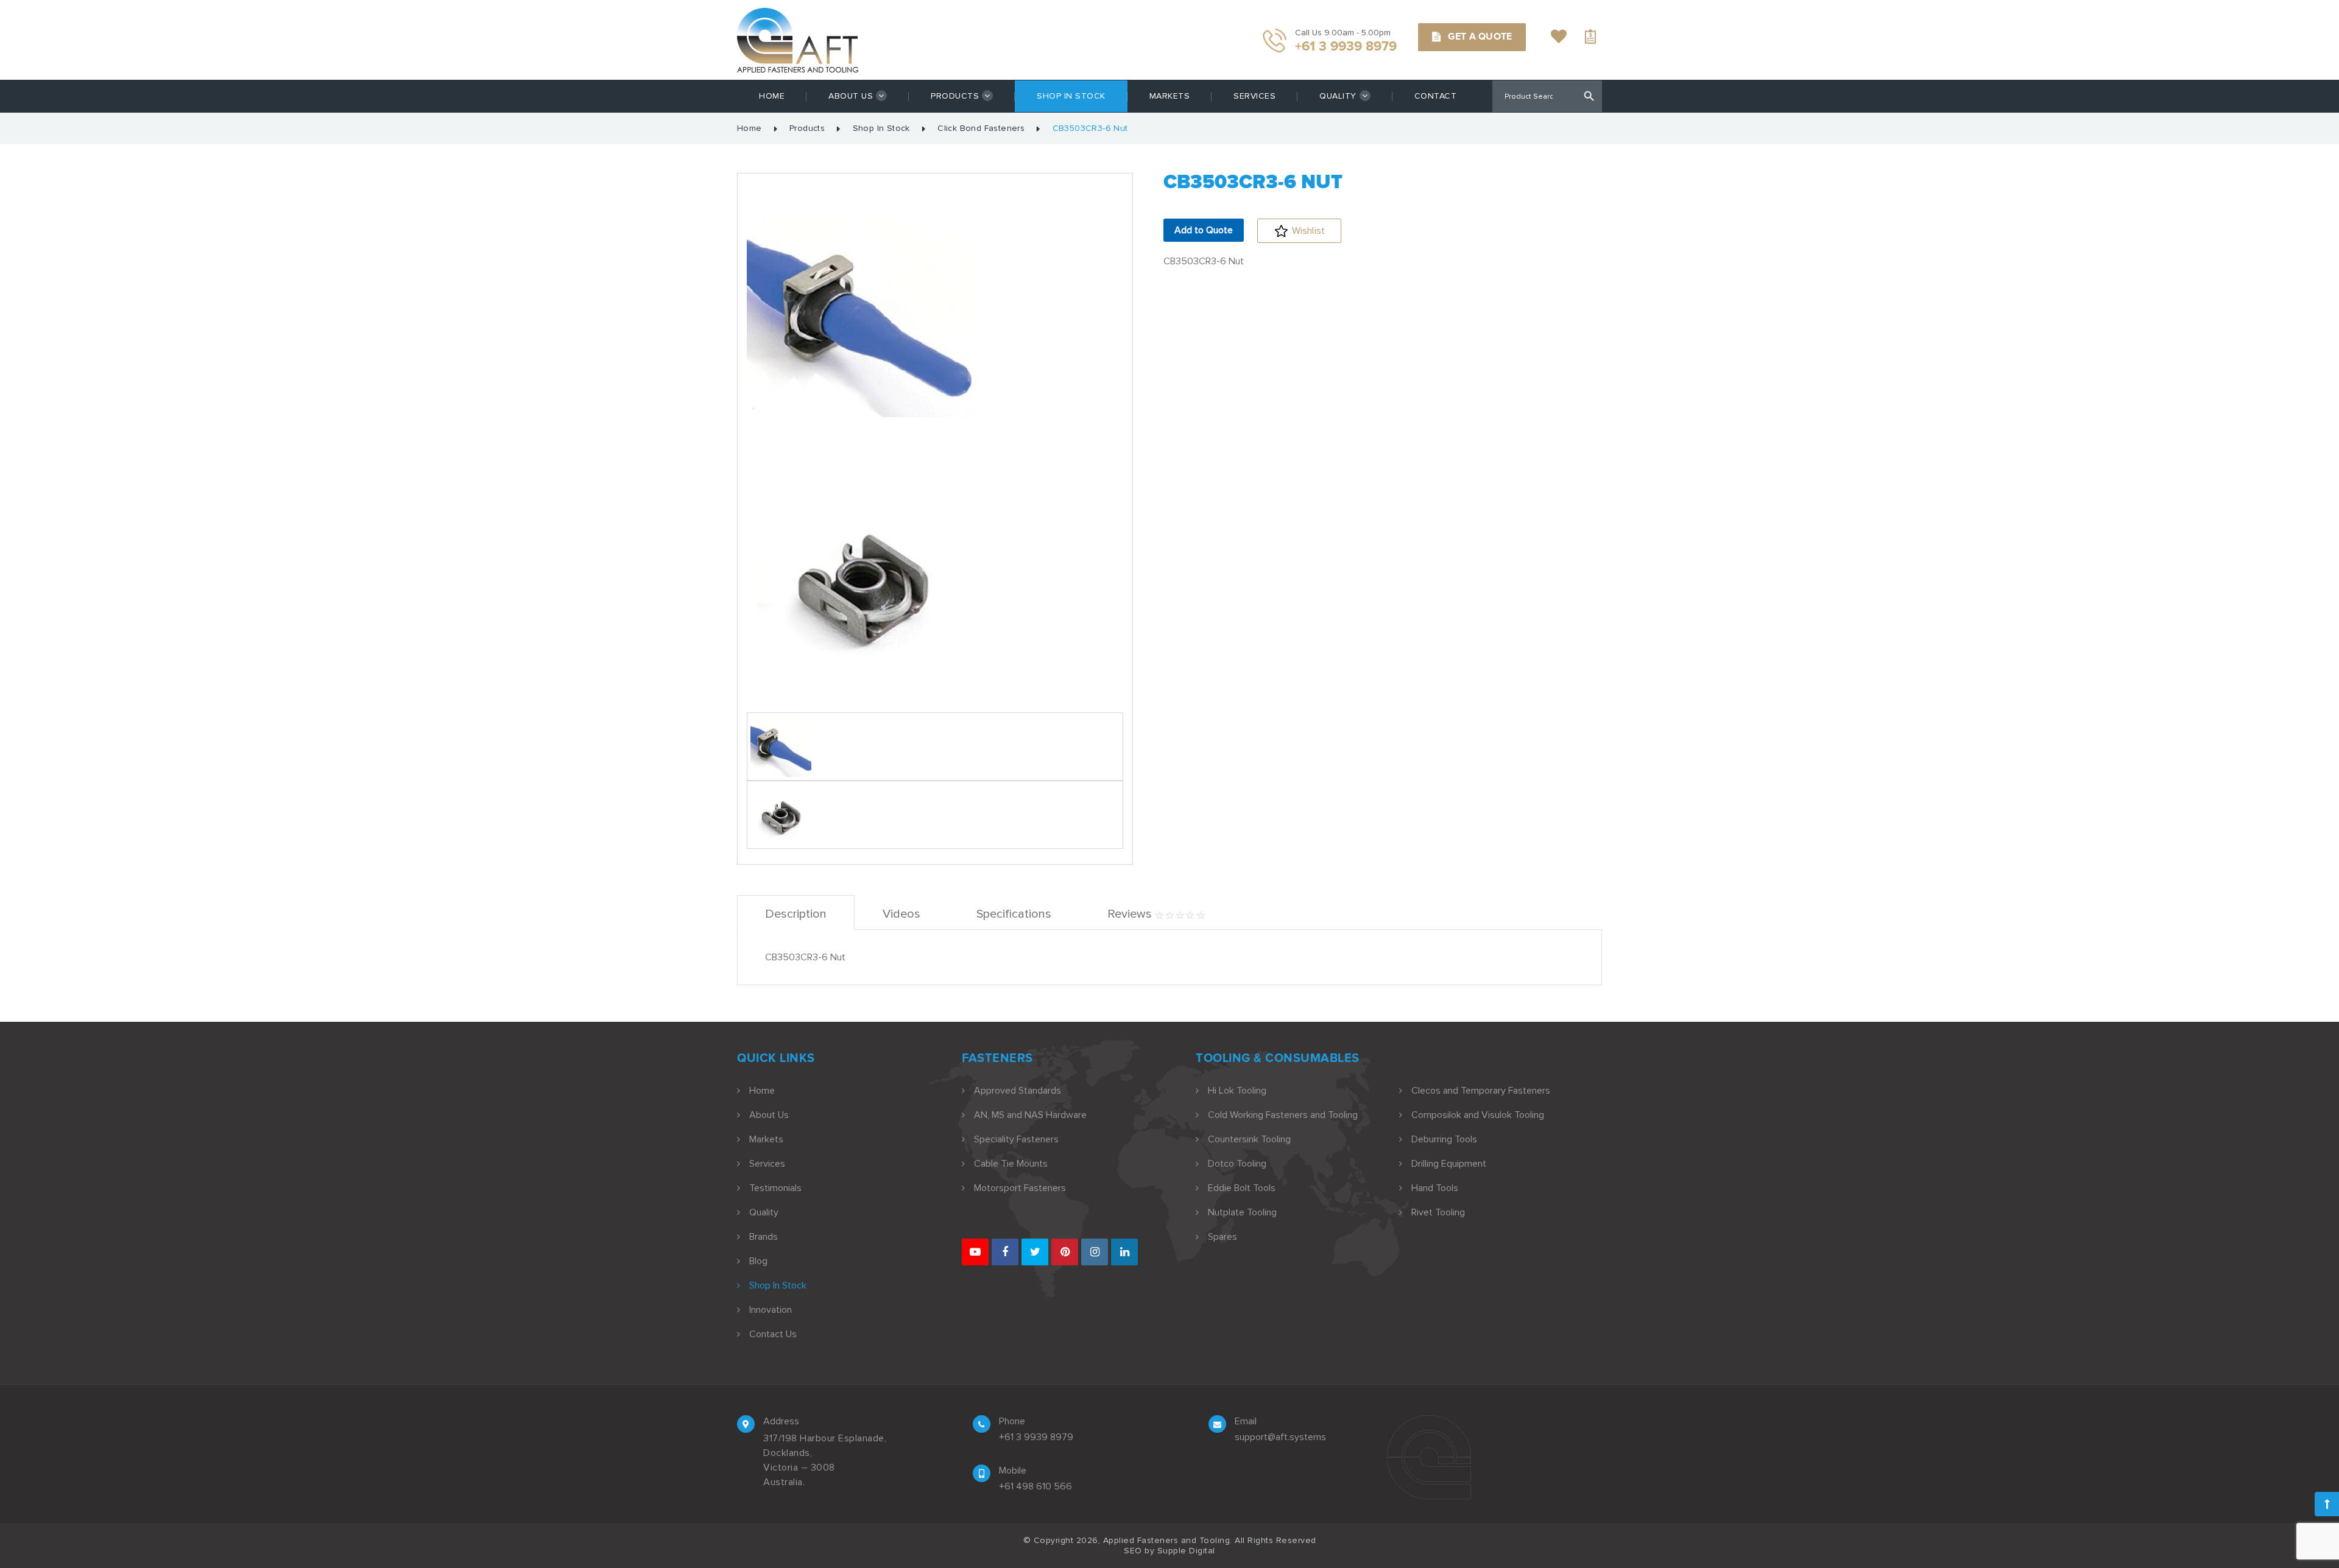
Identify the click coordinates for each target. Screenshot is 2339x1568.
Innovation (771, 1310)
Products (955, 96)
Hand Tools (1435, 1188)
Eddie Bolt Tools (1242, 1188)
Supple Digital (1186, 1551)
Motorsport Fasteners (1020, 1188)
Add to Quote (1204, 230)
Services (1254, 96)
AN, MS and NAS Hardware (1030, 1115)
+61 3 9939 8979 (1036, 1437)
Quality (1338, 96)
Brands (764, 1237)
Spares (1222, 1237)
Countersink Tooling (1249, 1139)
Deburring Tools (1444, 1139)
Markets (1170, 96)
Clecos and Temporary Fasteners (1481, 1091)
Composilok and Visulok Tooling (1478, 1115)
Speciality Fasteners (1016, 1139)
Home (772, 96)
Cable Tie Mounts (1011, 1164)
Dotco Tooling (1237, 1164)
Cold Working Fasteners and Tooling (1283, 1115)
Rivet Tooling (1438, 1212)
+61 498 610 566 (1035, 1486)
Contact (1436, 96)
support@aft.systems (1280, 1437)
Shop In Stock (1071, 96)
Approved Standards (1018, 1091)
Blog (758, 1261)
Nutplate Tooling (1242, 1212)
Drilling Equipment (1449, 1164)
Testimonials (775, 1188)
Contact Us (773, 1334)
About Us (851, 96)
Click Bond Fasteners (981, 128)
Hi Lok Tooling (1237, 1091)
